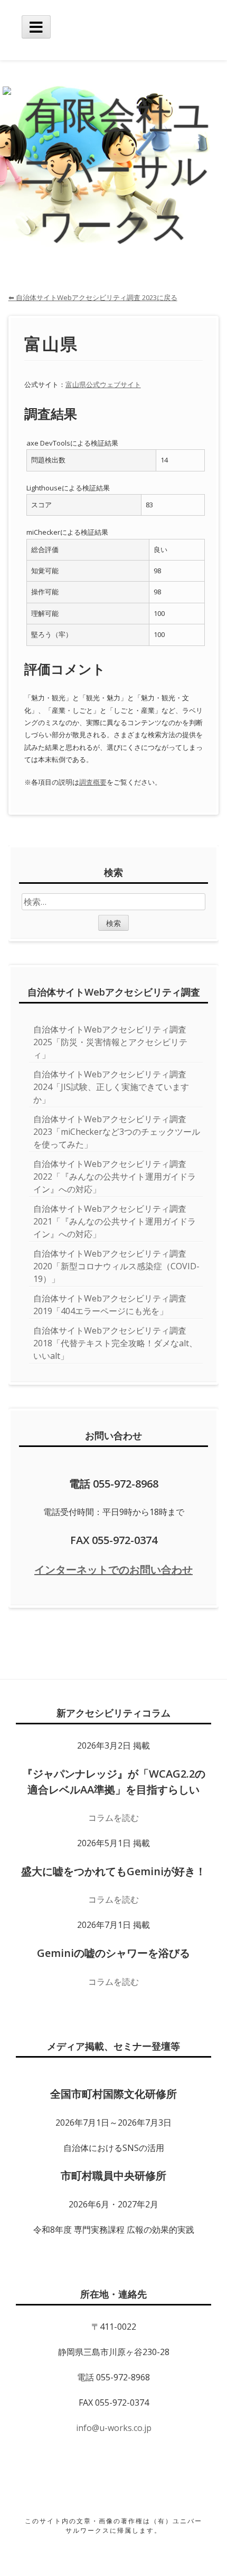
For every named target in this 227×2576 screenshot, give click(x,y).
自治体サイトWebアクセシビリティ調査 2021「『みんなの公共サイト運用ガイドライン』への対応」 (115, 1221)
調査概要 (93, 782)
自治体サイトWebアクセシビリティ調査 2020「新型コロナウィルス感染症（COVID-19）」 (116, 1266)
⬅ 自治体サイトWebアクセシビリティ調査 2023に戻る (93, 297)
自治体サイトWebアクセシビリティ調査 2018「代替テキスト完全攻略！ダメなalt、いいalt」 (115, 1343)
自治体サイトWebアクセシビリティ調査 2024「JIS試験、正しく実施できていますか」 (111, 1087)
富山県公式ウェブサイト (103, 384)
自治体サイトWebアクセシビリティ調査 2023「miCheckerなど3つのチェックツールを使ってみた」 (117, 1132)
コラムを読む (113, 1818)
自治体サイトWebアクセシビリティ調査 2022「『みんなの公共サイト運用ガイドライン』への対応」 (115, 1176)
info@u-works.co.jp (114, 2428)
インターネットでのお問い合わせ (113, 1570)
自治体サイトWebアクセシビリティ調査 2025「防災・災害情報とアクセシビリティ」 (110, 1042)
